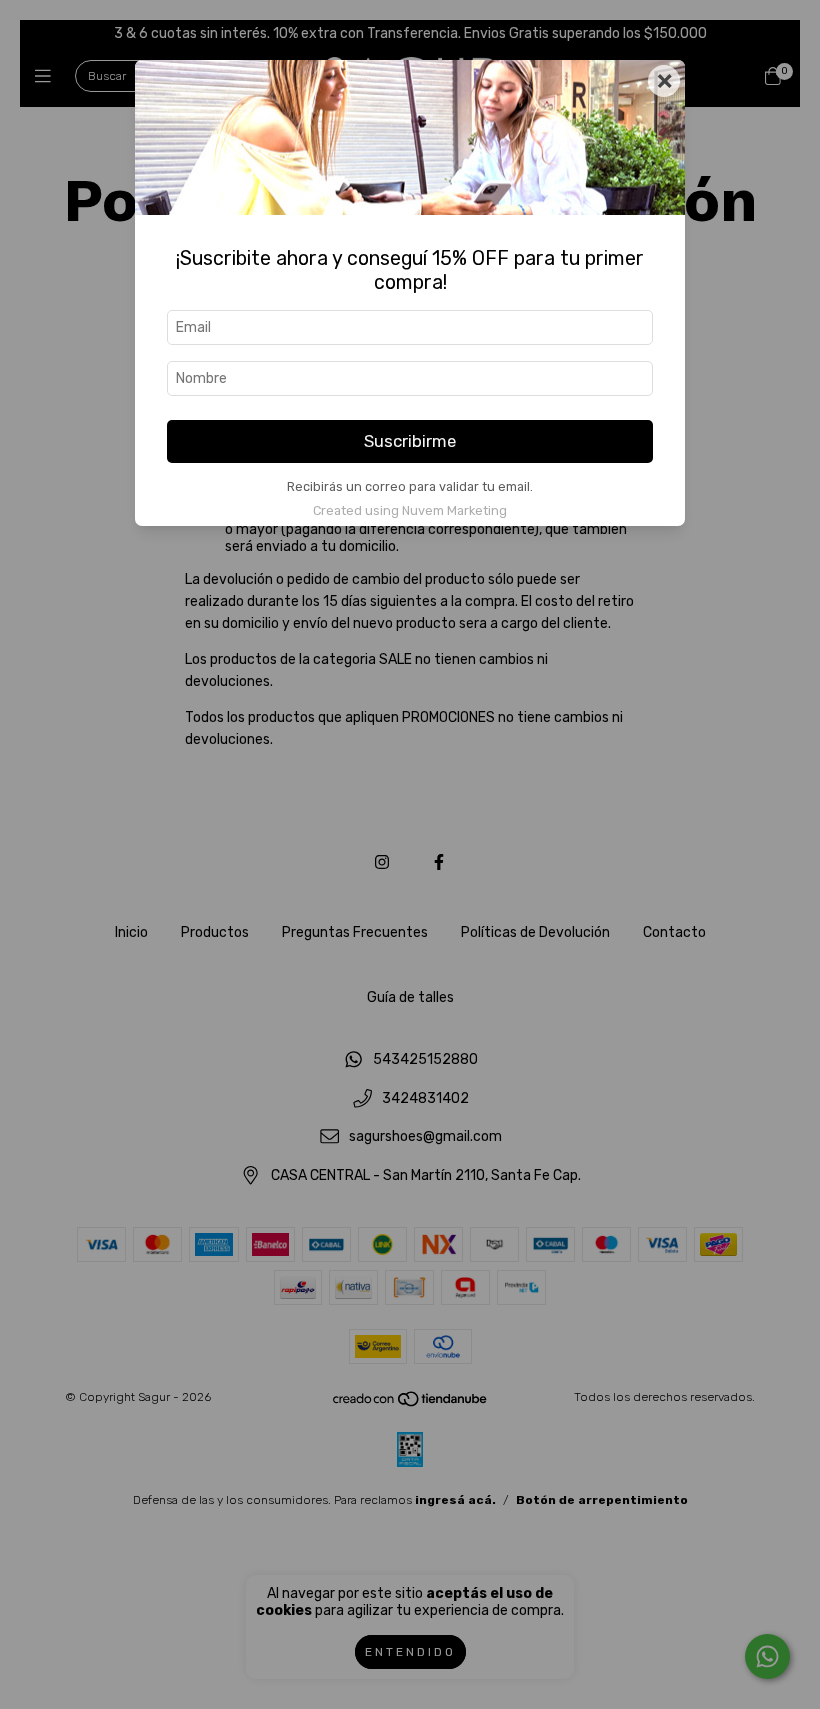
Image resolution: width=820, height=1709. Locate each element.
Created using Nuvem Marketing (410, 510)
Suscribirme (410, 441)
